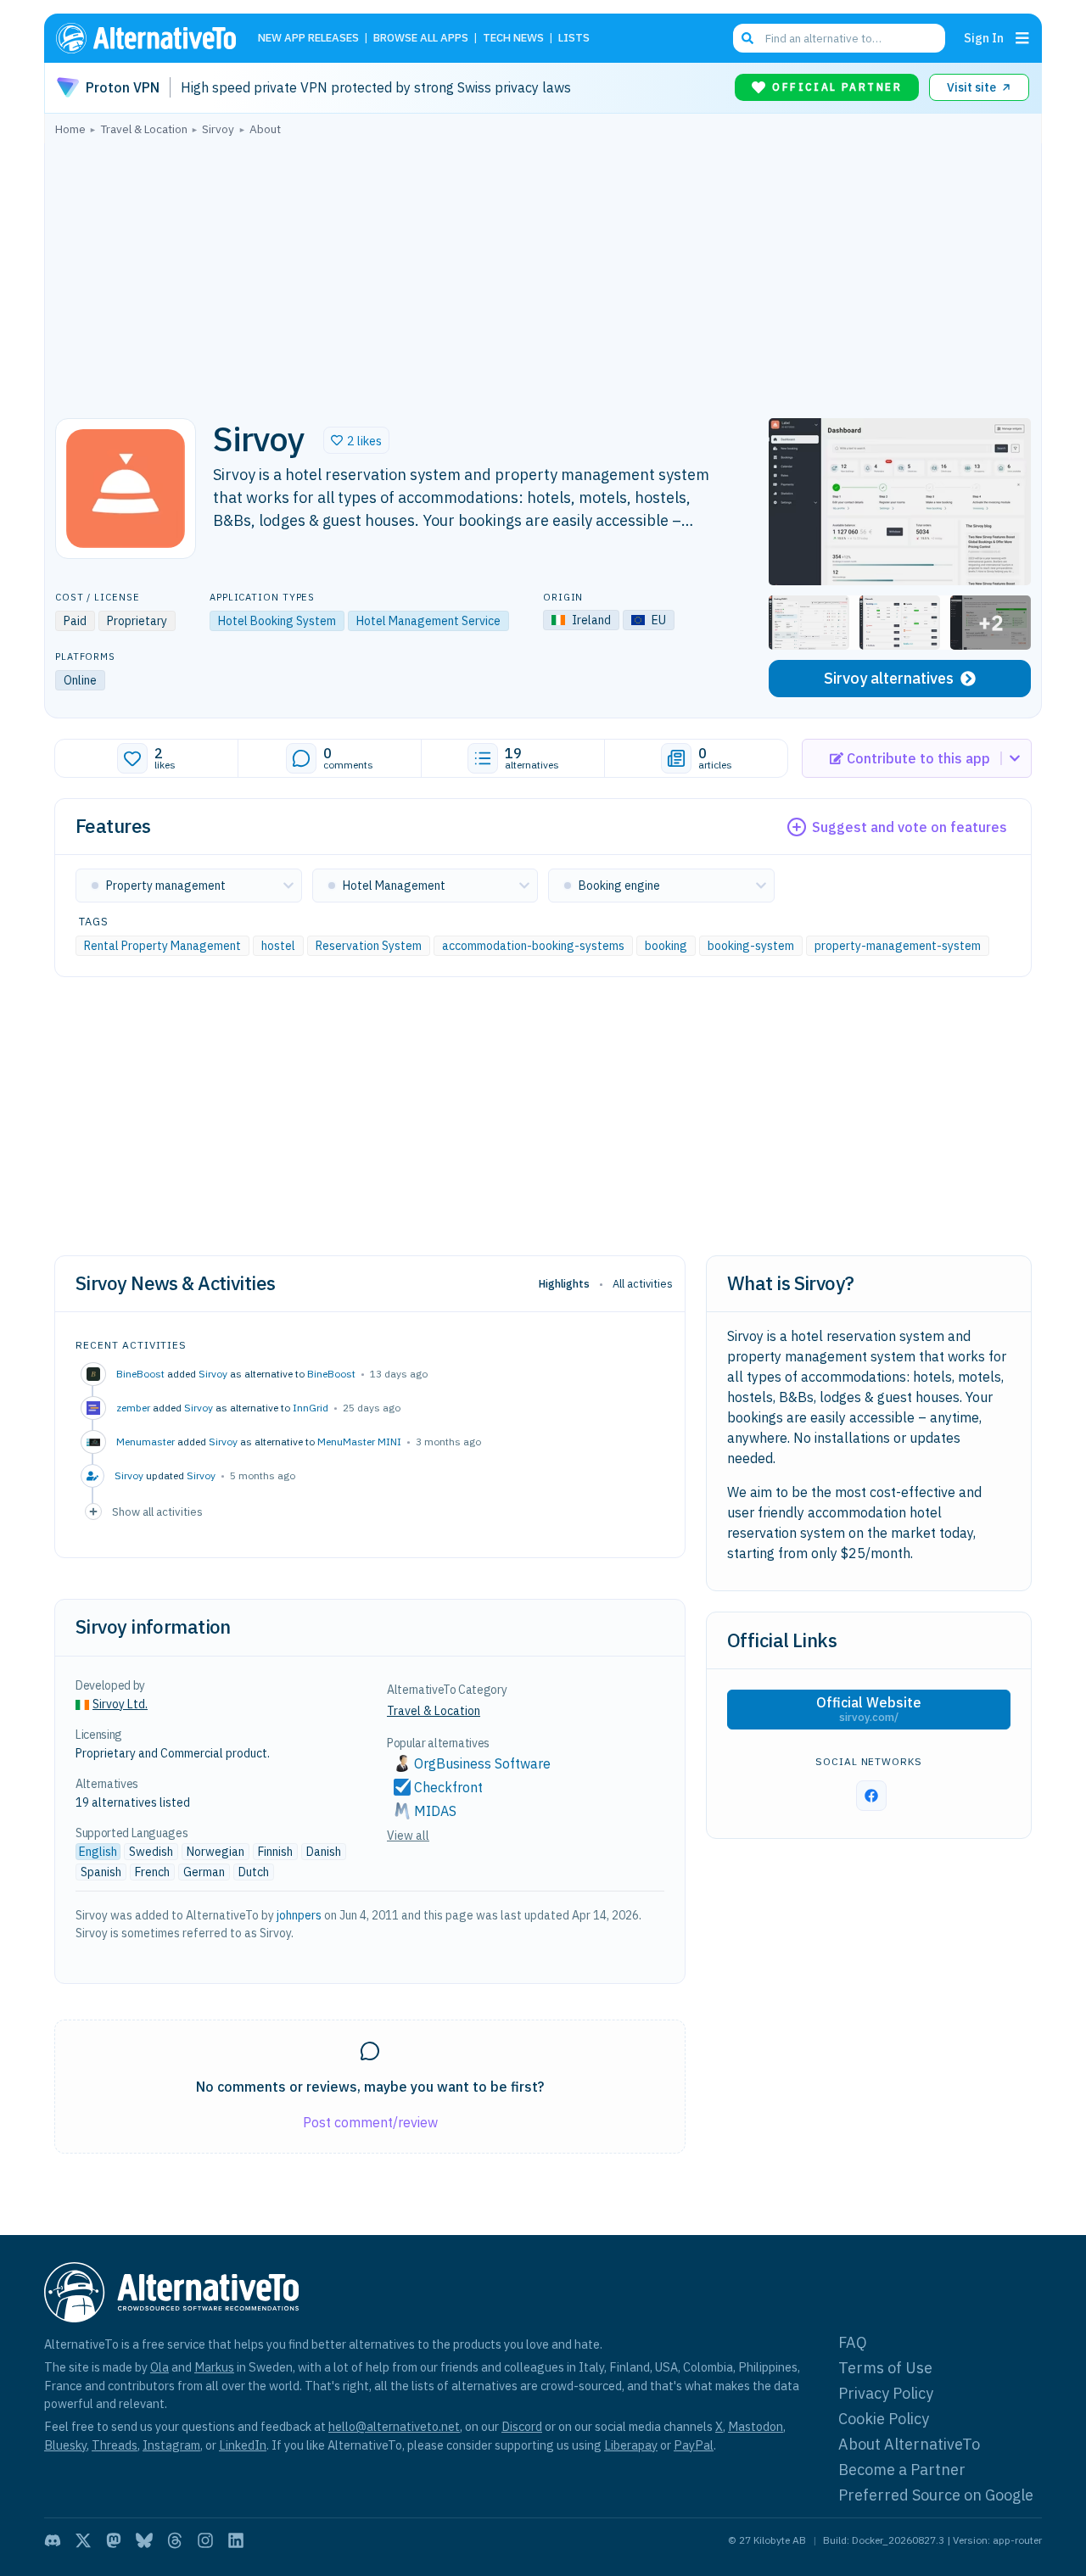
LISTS (574, 39)
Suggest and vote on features (910, 827)
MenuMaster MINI (359, 1442)
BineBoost (331, 1374)
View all (408, 1836)
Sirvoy (213, 1374)
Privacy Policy (886, 2393)
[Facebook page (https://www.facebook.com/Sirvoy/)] (871, 1796)
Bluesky (65, 2445)
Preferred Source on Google (936, 2495)
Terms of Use (885, 2368)
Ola (160, 2367)
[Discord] (53, 2540)
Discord (522, 2426)
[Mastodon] (114, 2540)
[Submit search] (747, 38)
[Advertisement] (543, 272)
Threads (115, 2445)
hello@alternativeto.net (394, 2426)
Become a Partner (902, 2470)
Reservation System (369, 946)
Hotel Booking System (277, 621)
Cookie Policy (884, 2419)
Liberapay (631, 2445)
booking (666, 946)
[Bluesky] (144, 2540)
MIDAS (435, 1811)
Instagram (171, 2445)
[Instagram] (205, 2540)
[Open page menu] (1022, 38)
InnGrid (311, 1408)
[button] (356, 440)
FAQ (853, 2342)
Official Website (869, 1709)
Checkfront (448, 1787)
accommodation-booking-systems (533, 946)
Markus (214, 2367)
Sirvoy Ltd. (120, 1704)
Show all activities (157, 1512)
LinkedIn (243, 2445)
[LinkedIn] (236, 2540)
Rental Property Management (162, 946)
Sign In (984, 38)
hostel (278, 946)
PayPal (694, 2445)
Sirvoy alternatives (889, 678)
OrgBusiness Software (482, 1763)
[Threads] (175, 2540)
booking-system (751, 946)
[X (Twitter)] (83, 2540)
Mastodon (756, 2426)
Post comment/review (370, 2122)
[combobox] (839, 38)
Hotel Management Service (428, 621)
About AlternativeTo (909, 2444)
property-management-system (898, 946)
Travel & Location (434, 1711)
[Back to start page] (154, 38)
